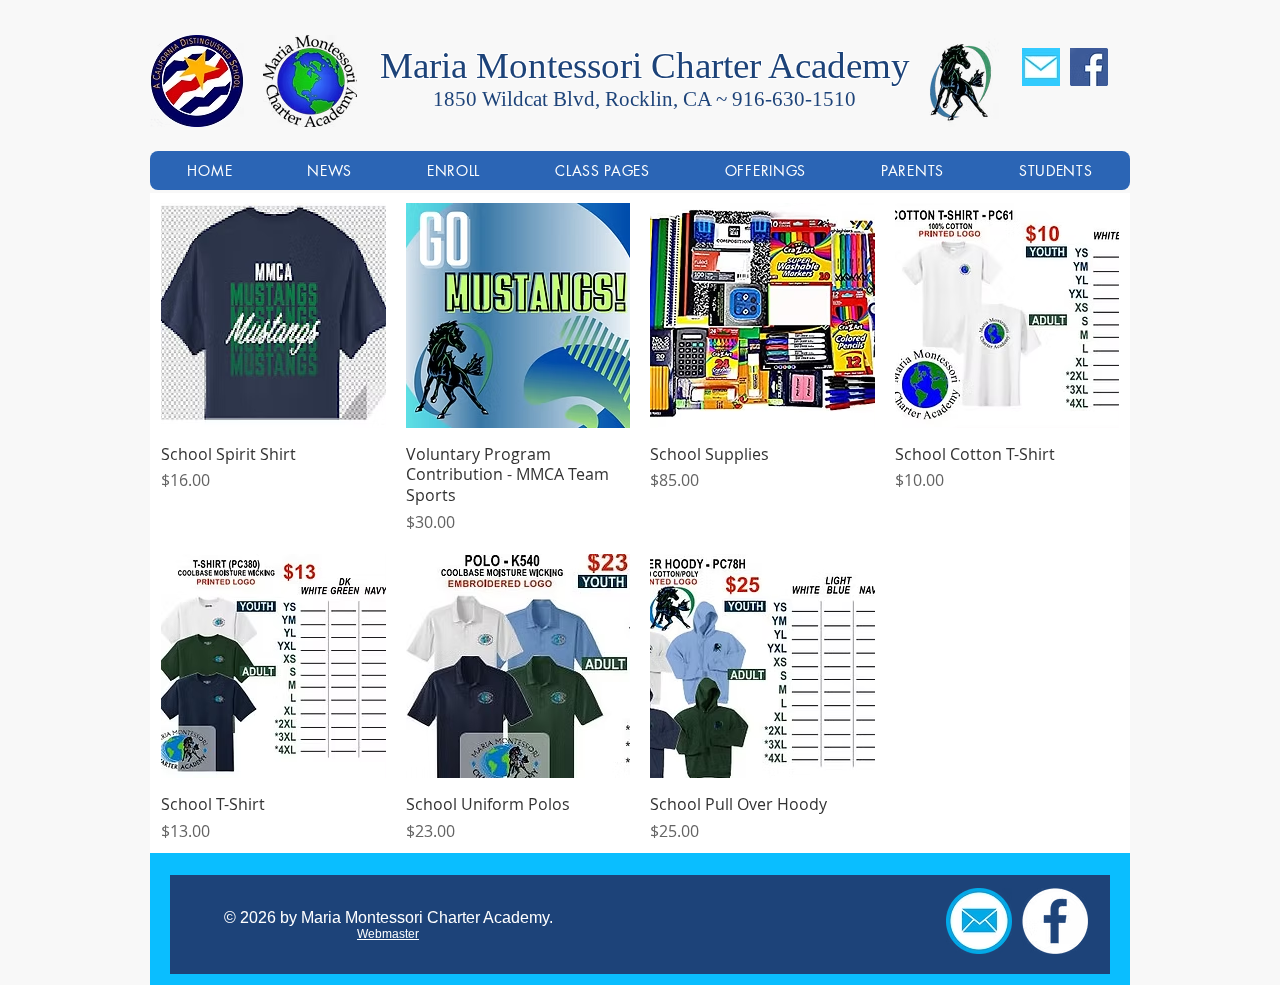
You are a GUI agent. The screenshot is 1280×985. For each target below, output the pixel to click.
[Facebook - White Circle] (1055, 921)
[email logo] (979, 921)
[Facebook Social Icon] (1089, 67)
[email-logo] (1041, 67)
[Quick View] (273, 315)
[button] (765, 170)
